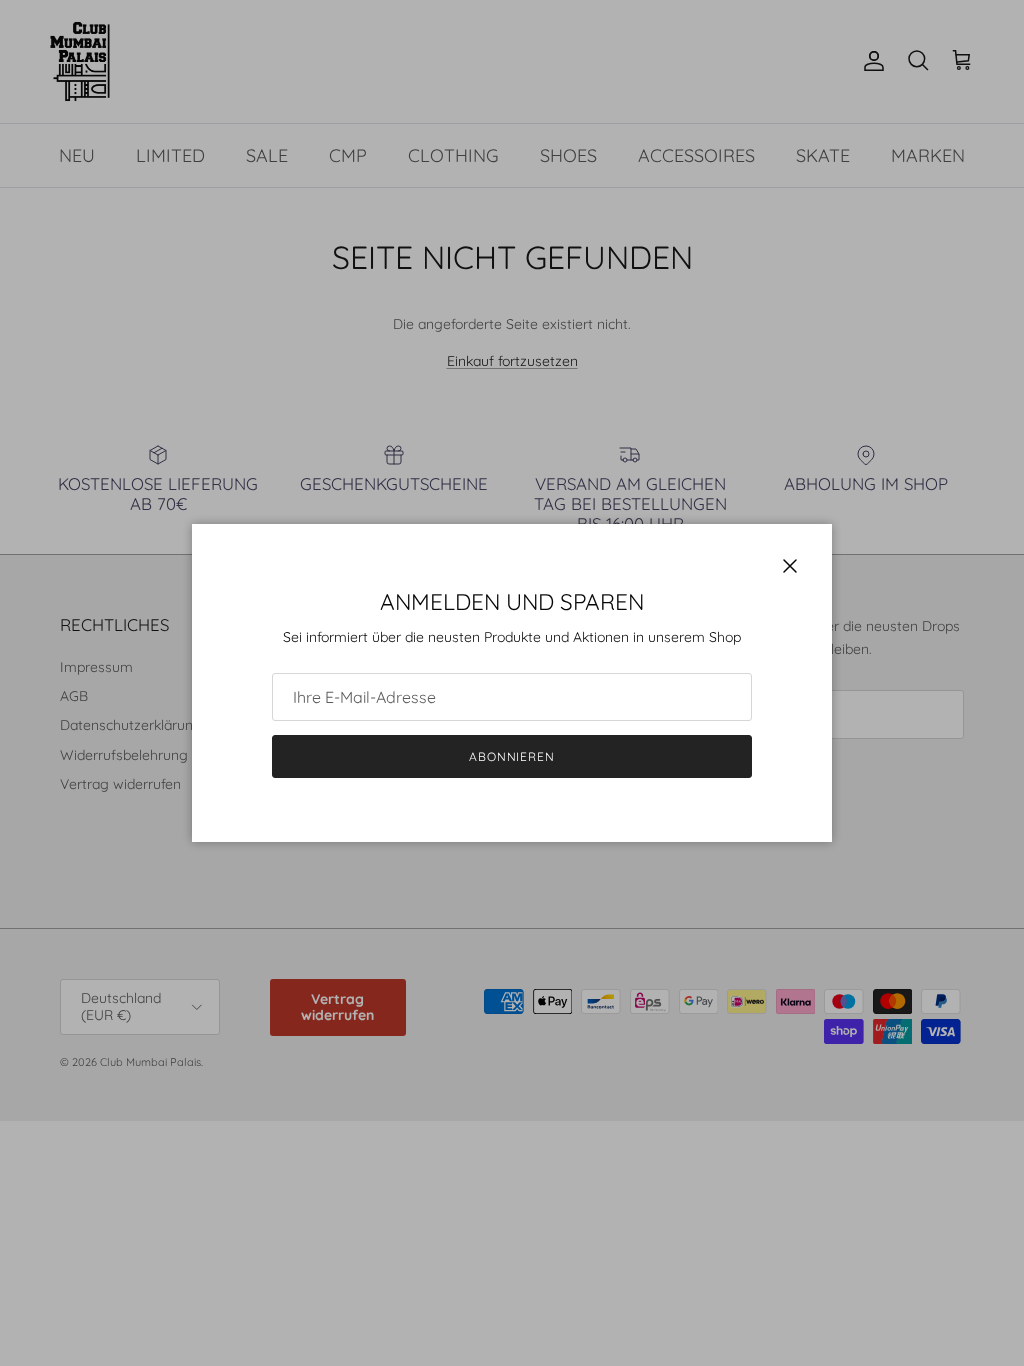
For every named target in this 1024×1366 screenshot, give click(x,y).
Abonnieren (512, 756)
